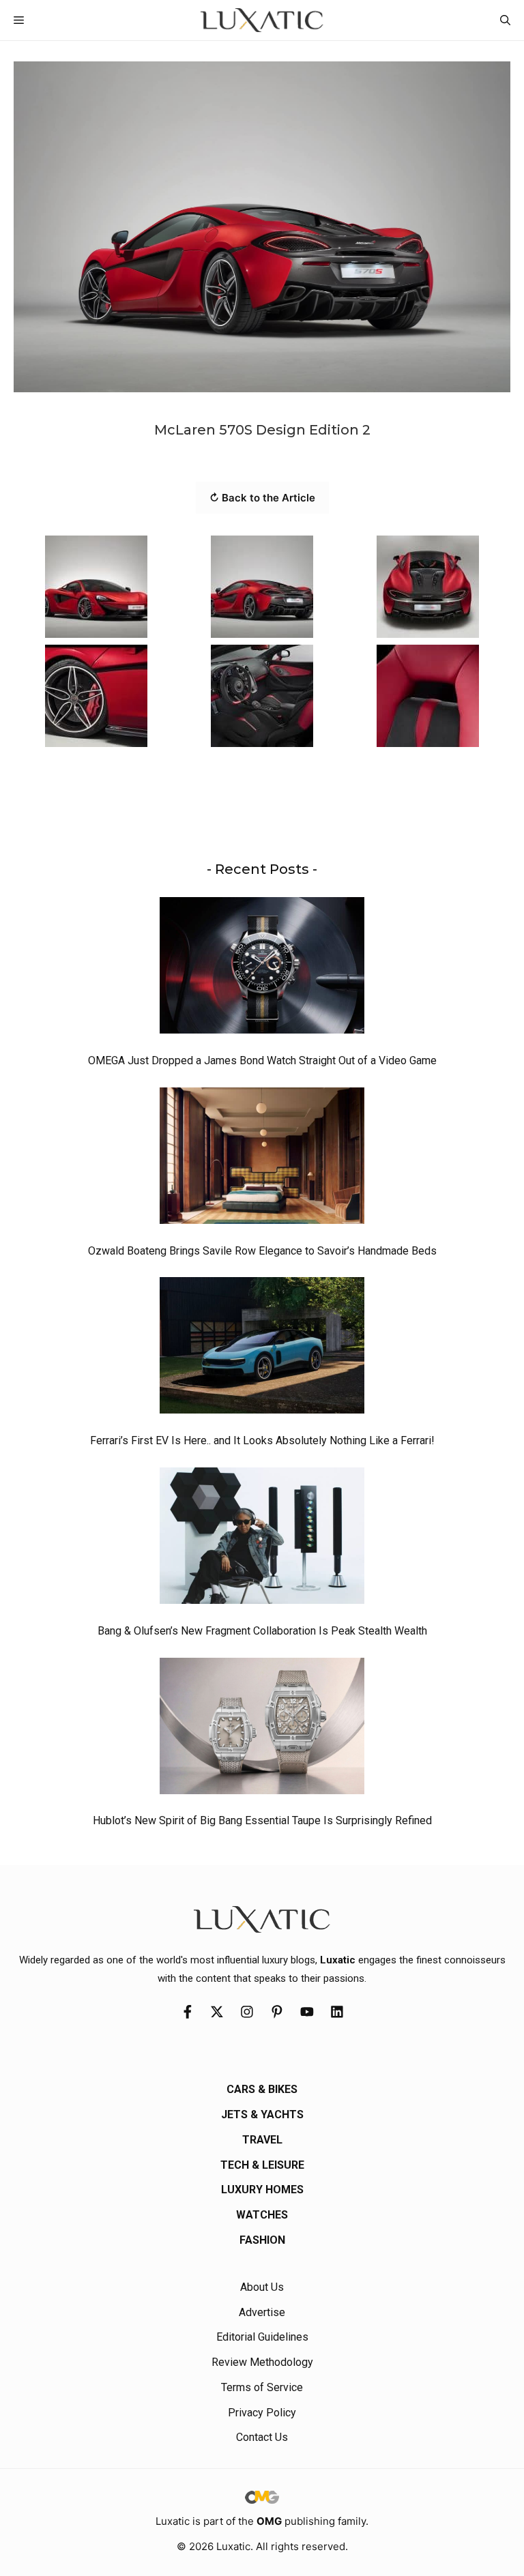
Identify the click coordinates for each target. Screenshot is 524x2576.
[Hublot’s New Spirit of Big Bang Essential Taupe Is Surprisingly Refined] (262, 1729)
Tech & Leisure (262, 2165)
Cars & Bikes (262, 2089)
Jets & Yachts (262, 2114)
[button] (505, 20)
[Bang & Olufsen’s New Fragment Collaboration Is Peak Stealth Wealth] (262, 1539)
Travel (262, 2140)
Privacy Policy (262, 2413)
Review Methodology (262, 2362)
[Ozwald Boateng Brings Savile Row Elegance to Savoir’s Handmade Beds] (262, 1159)
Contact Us (262, 2437)
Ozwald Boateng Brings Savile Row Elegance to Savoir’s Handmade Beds (262, 1251)
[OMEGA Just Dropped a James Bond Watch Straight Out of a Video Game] (262, 969)
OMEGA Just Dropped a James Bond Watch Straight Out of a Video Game (262, 1060)
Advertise (262, 2312)
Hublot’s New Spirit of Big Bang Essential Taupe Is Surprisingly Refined (262, 1820)
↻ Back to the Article (262, 498)
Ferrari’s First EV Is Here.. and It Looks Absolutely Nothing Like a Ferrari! (262, 1440)
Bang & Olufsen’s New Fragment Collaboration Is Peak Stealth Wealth (262, 1631)
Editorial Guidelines (262, 2337)
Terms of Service (262, 2387)
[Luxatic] (262, 20)
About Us (262, 2287)
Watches (262, 2215)
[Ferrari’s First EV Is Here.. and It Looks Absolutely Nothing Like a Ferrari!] (262, 1349)
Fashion (262, 2240)
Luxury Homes (262, 2190)
